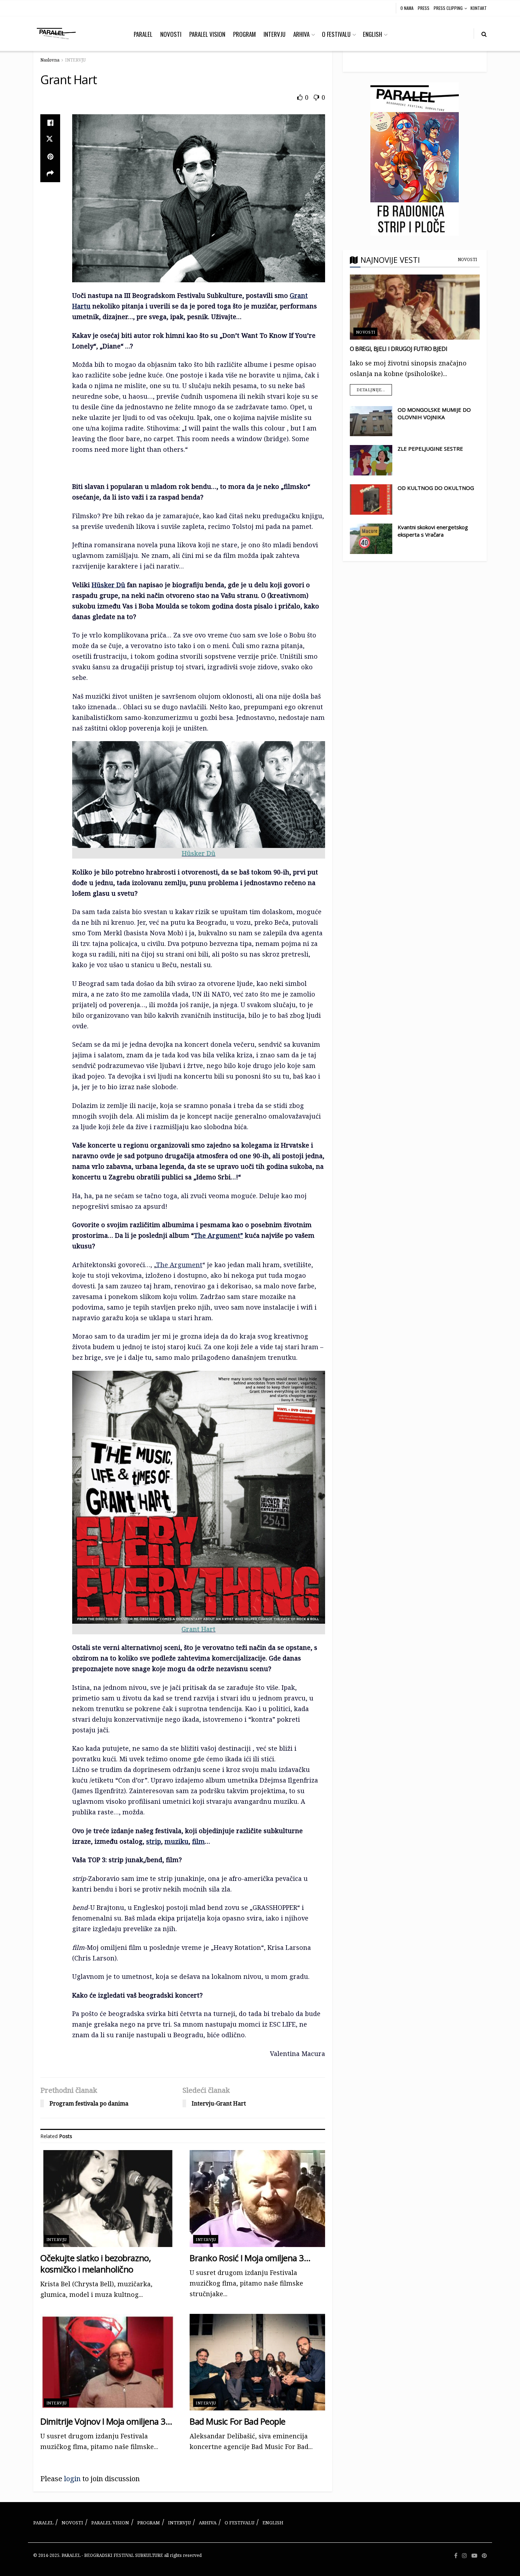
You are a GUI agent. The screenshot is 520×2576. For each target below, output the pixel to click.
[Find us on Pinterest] (484, 2556)
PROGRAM (244, 34)
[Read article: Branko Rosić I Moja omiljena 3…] (257, 2198)
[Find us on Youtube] (474, 2556)
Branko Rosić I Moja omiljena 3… (250, 2258)
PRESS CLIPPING (448, 8)
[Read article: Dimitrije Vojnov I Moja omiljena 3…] (108, 2362)
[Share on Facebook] (50, 123)
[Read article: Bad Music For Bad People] (257, 2362)
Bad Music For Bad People (237, 2421)
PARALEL (143, 34)
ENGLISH (372, 34)
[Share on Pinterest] (50, 157)
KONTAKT (479, 8)
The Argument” (218, 1235)
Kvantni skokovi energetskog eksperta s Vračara (433, 531)
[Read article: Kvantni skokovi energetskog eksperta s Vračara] (371, 539)
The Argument (179, 1265)
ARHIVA (301, 34)
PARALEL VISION (207, 34)
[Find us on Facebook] (456, 2556)
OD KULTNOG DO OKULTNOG (436, 488)
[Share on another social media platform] (50, 174)
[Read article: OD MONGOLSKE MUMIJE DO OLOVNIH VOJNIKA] (371, 421)
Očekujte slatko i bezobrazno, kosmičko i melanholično (96, 2263)
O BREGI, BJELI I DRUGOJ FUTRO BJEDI (399, 349)
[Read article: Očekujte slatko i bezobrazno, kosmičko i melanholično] (108, 2198)
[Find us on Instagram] (464, 2556)
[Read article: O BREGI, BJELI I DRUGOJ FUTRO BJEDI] (415, 307)
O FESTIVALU (336, 34)
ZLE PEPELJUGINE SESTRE (430, 449)
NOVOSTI (171, 34)
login (72, 2479)
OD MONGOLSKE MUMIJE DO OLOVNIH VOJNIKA (434, 413)
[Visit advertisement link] (415, 159)
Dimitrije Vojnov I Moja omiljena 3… (106, 2421)
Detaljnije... (374, 388)
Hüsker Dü (108, 585)
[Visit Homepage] (56, 34)
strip (154, 1841)
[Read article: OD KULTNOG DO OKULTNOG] (371, 499)
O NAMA (407, 8)
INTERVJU (275, 34)
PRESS (424, 8)
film (198, 1841)
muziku (177, 1841)
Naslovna (50, 60)
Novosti (467, 259)
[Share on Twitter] (50, 140)
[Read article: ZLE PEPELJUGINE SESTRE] (371, 460)
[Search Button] (484, 34)
